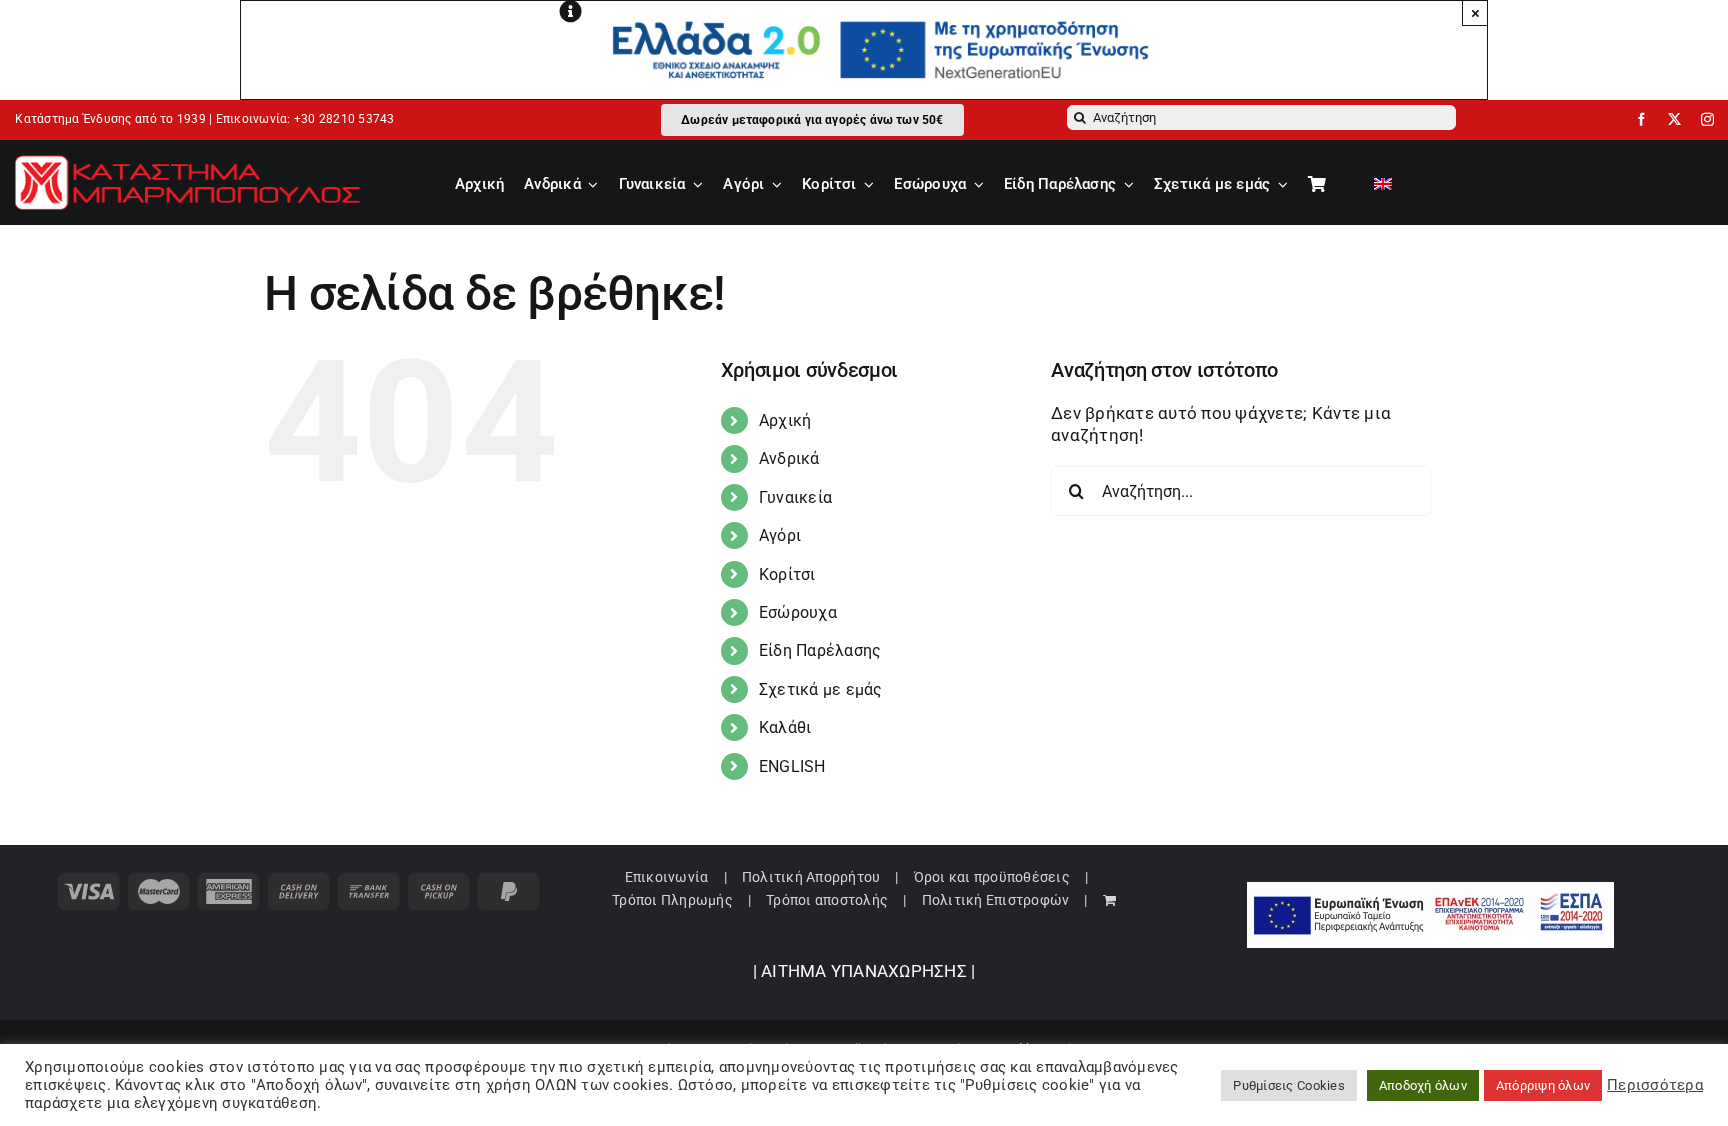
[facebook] (1641, 119)
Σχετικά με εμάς (821, 689)
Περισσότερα (1655, 1085)
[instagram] (1707, 119)
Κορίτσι (787, 574)
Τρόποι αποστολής (827, 900)
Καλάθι (785, 727)
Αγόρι (780, 535)
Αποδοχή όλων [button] (1423, 1085)
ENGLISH (792, 766)
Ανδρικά (789, 458)
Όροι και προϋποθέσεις (992, 877)
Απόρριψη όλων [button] (1543, 1085)
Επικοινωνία (667, 877)
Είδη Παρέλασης (820, 650)
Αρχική (785, 420)
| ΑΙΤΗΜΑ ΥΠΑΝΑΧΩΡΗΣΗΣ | (864, 971)
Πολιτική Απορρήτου (811, 877)
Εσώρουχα (798, 612)
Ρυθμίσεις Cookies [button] (1288, 1085)
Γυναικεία (795, 497)
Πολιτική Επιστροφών (996, 900)
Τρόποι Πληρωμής (672, 900)
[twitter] (1674, 119)
